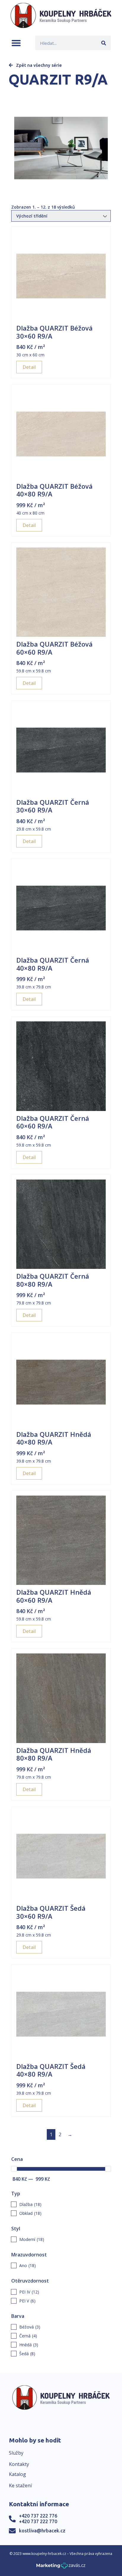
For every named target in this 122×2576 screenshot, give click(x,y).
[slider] (14, 2169)
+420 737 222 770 (38, 2521)
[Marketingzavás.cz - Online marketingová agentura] (61, 2567)
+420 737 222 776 (38, 2516)
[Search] (103, 43)
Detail (29, 367)
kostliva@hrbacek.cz (42, 2531)
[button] (16, 43)
